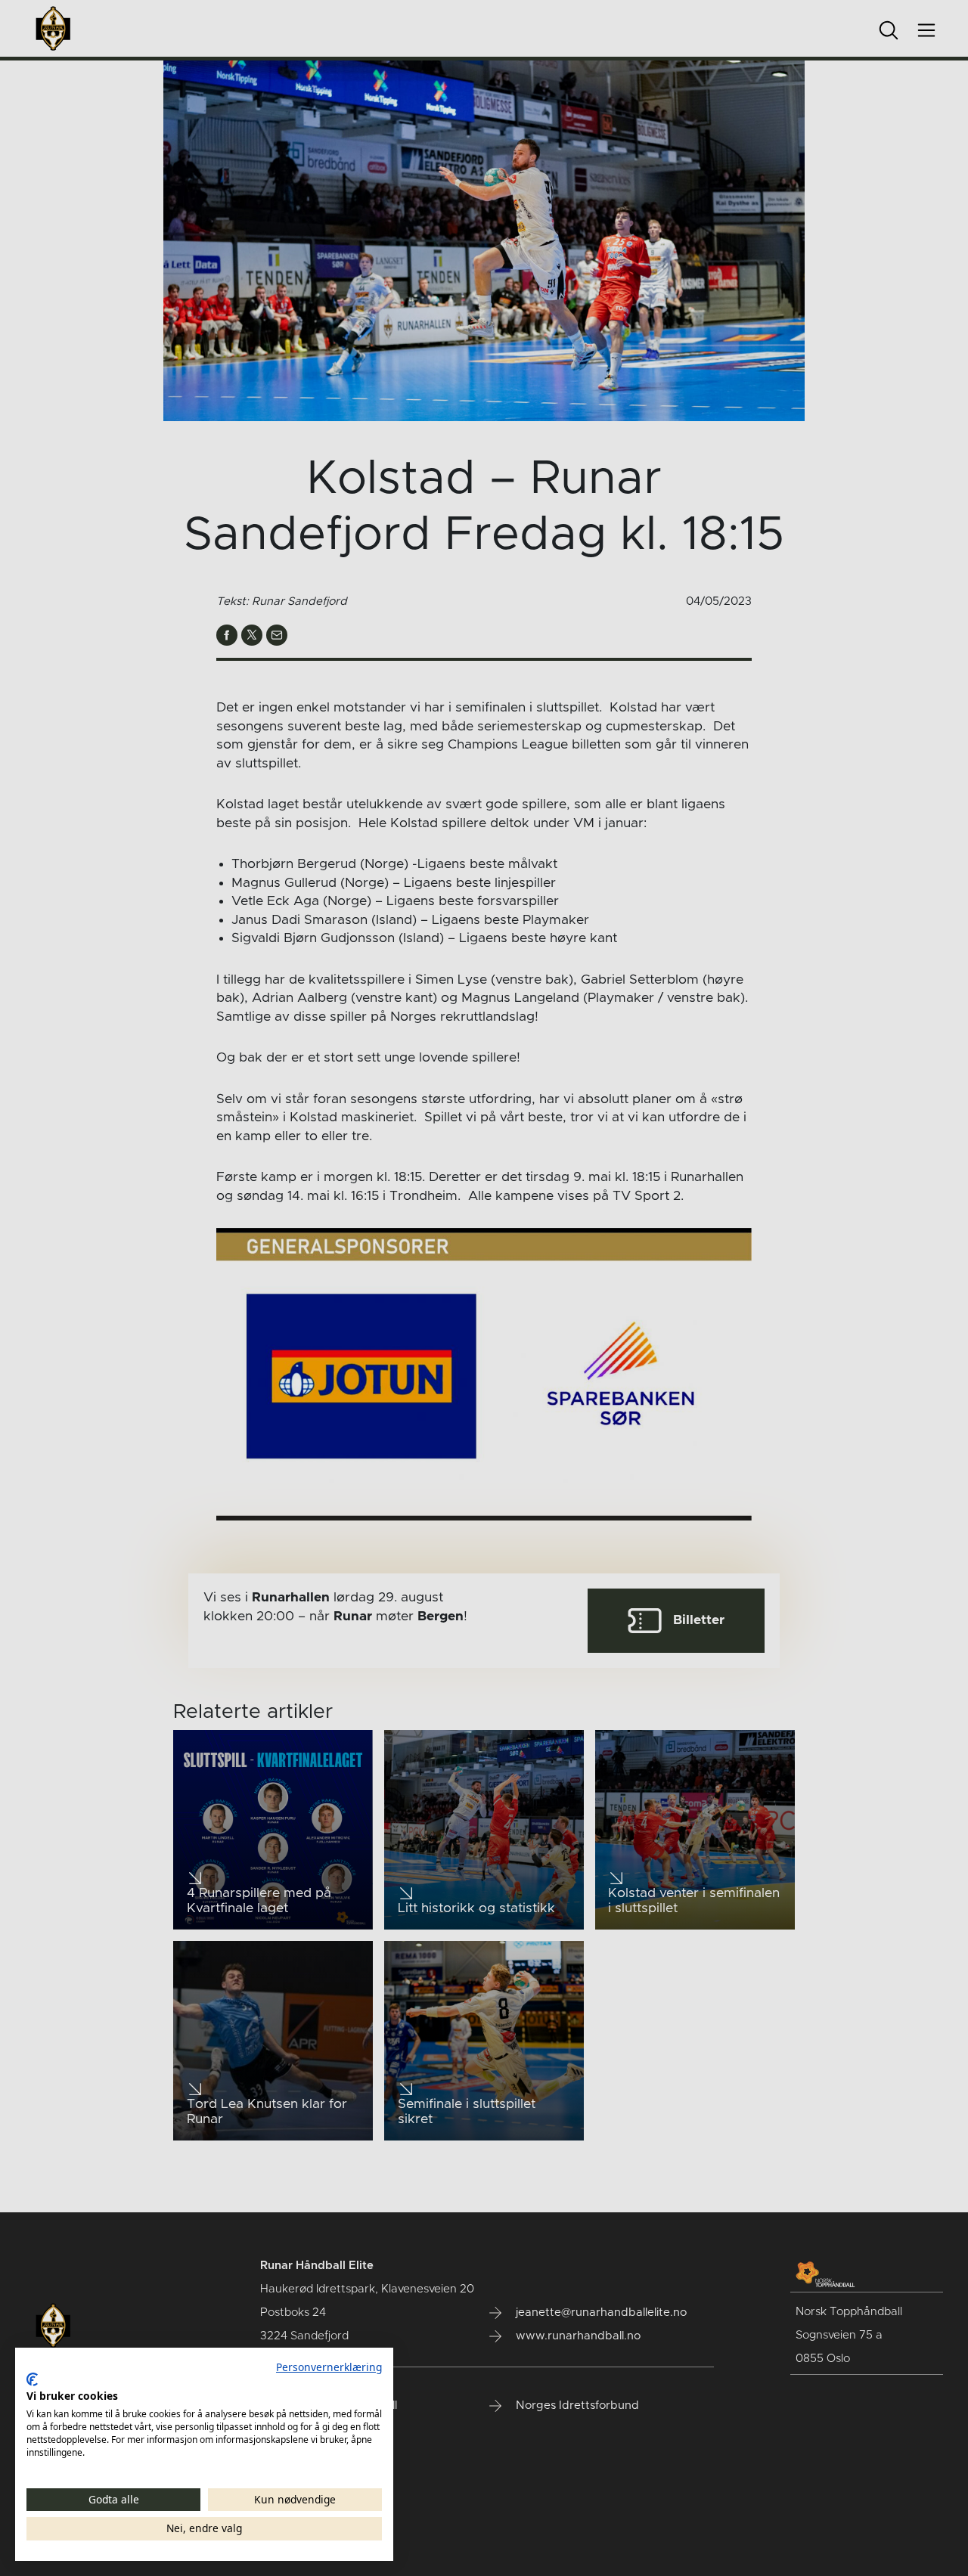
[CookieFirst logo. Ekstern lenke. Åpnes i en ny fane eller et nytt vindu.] (32, 2379)
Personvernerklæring (329, 2367)
